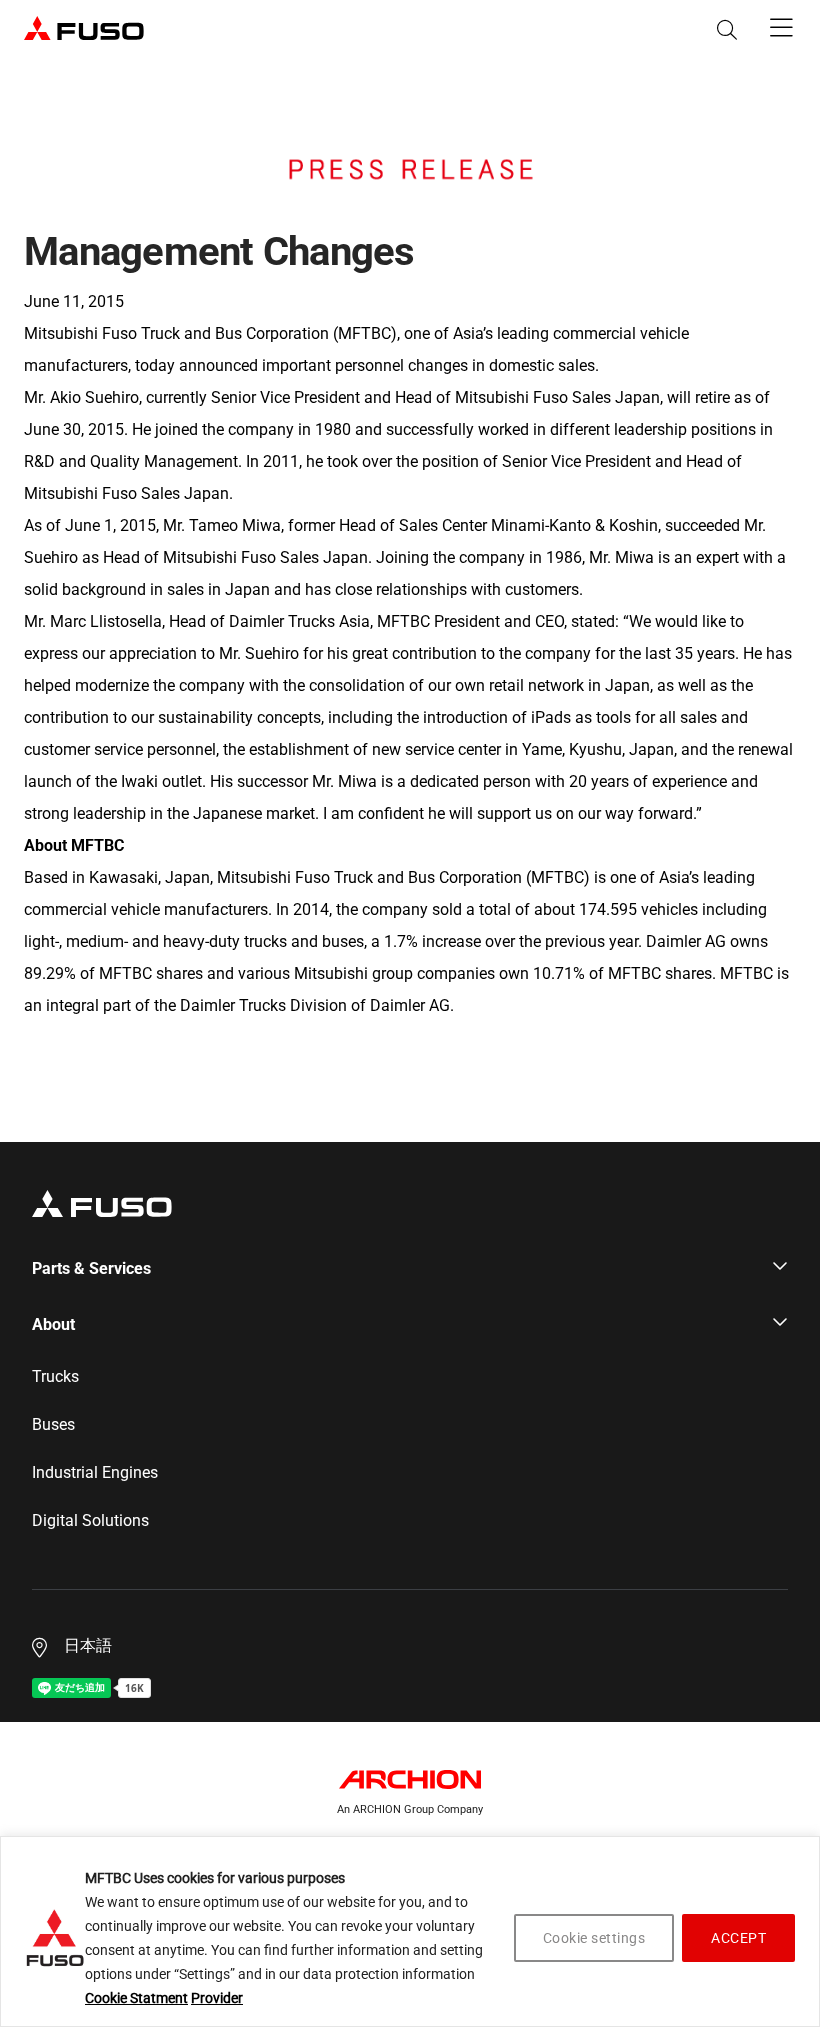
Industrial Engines (95, 1473)
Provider (217, 1998)
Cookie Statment (136, 1998)
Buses (53, 1425)
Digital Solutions (90, 1521)
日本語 (88, 1645)
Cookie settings (594, 1938)
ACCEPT (738, 1938)
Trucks (55, 1377)
